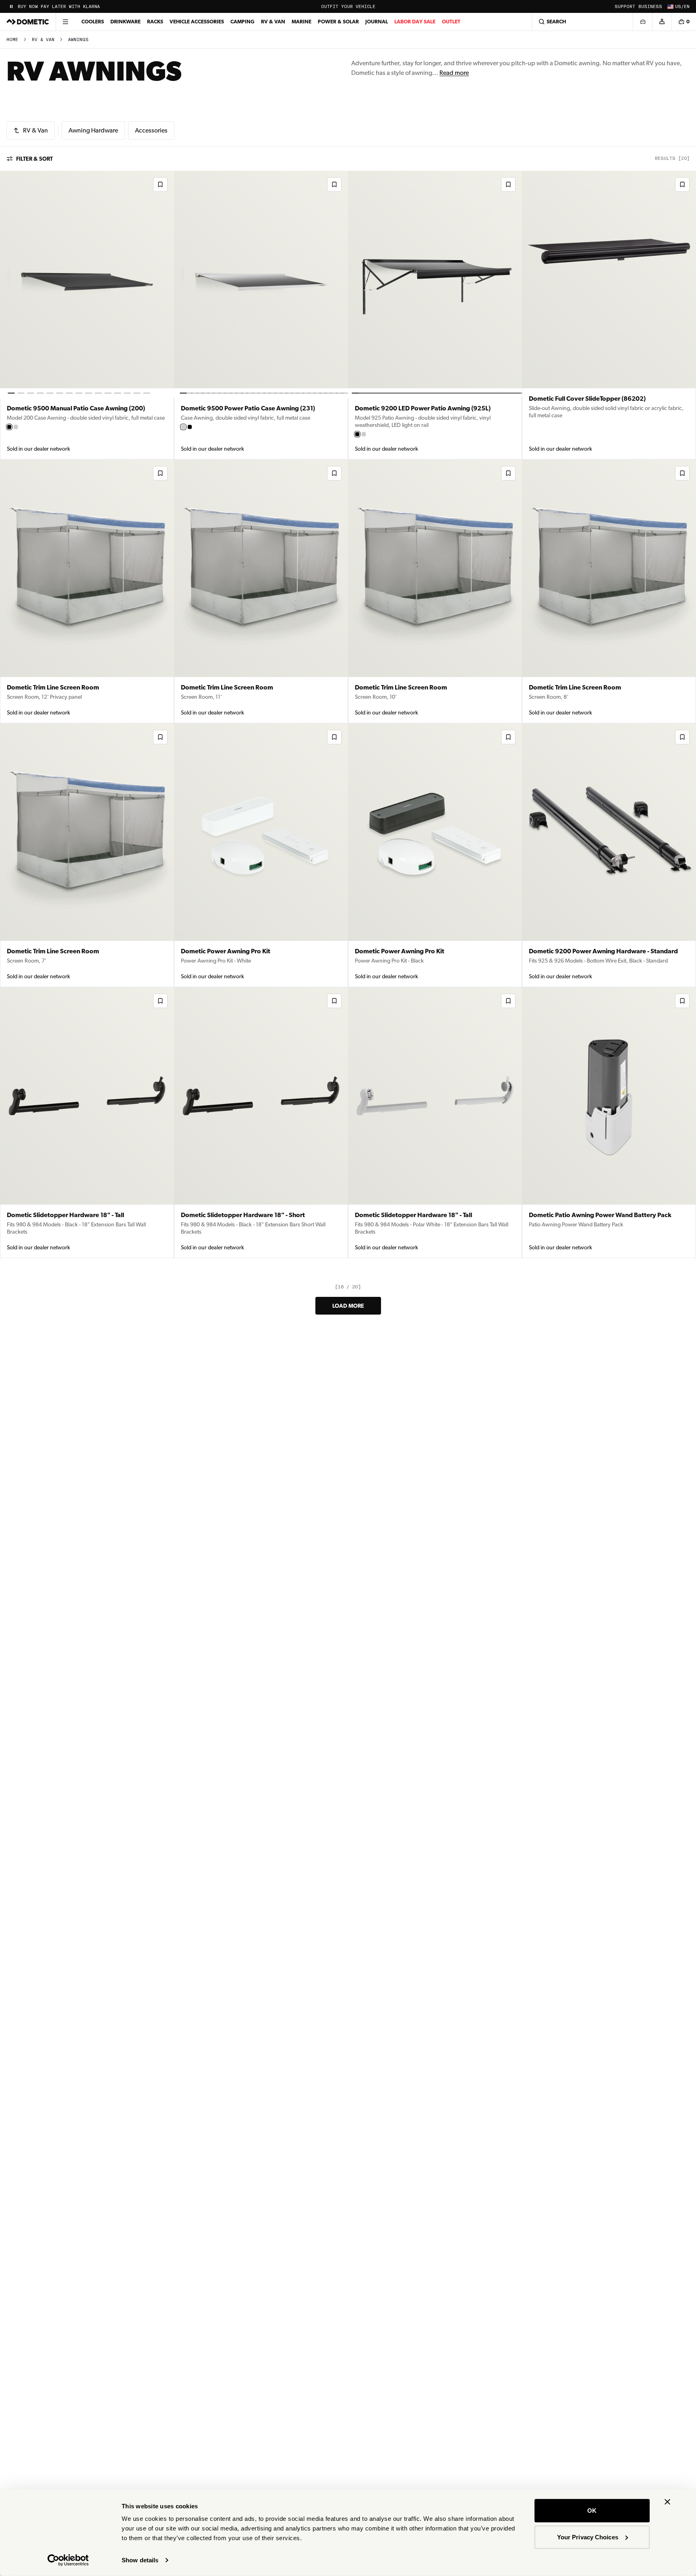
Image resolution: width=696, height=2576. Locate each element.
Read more (454, 73)
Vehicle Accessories (197, 22)
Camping (242, 22)
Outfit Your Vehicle (348, 7)
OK (592, 2511)
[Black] (9, 427)
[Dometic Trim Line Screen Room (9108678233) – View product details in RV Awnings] (609, 591)
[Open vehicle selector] (642, 22)
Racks (155, 22)
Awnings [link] (78, 40)
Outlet (451, 22)
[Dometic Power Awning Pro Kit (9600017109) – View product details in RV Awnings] (435, 855)
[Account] (662, 22)
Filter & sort (34, 159)
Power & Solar (338, 22)
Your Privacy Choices (588, 2537)
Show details (140, 2560)
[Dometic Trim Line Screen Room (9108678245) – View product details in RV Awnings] (435, 591)
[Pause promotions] (11, 6)
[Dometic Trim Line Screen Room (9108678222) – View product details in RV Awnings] (87, 855)
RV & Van (273, 22)
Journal (377, 22)
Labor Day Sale (415, 22)
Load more (348, 1306)
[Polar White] (16, 427)
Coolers (93, 22)
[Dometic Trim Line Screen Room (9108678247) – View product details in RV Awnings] (261, 591)
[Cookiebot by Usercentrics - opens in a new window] (68, 2560)
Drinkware (125, 22)
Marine (301, 22)
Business (650, 7)
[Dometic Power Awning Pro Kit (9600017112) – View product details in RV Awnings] (261, 855)
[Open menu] (65, 22)
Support (625, 7)
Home (12, 40)
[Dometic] (28, 22)
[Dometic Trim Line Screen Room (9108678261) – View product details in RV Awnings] (87, 591)
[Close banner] (667, 2502)
